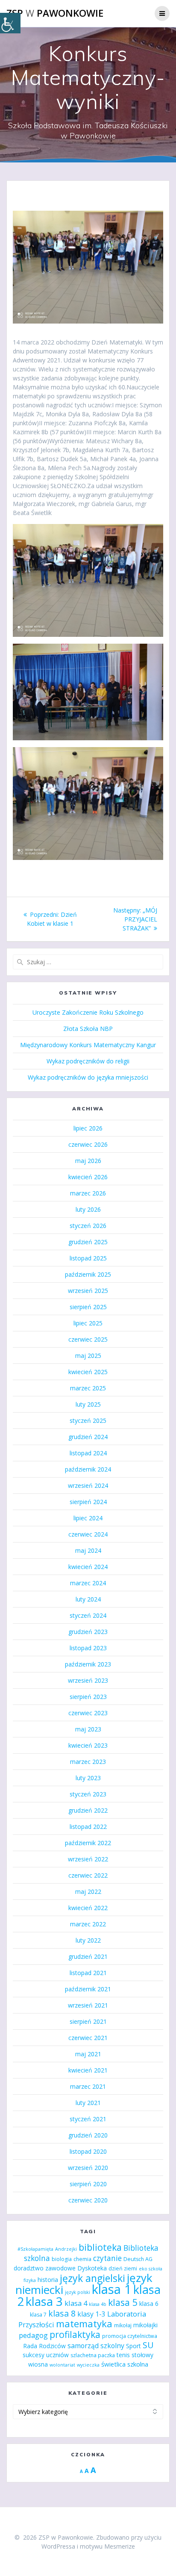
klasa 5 (123, 2302)
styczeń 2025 (88, 1420)
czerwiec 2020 (88, 2200)
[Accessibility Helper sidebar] (10, 23)
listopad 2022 (88, 1827)
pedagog (33, 2335)
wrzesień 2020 (88, 2168)
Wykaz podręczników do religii (88, 1061)
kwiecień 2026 (88, 1177)
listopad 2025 (88, 1258)
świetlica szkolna (125, 2364)
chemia (82, 2259)
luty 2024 (88, 1599)
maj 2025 (88, 1356)
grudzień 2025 (88, 1242)
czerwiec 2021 (88, 2038)
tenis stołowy (135, 2355)
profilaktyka (75, 2334)
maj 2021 (88, 2054)
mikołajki (145, 2325)
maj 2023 (88, 1729)
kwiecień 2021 (88, 2070)
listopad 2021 (88, 1973)
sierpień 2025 (88, 1307)
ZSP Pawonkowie (55, 13)
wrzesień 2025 (88, 1291)
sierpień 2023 (88, 1697)
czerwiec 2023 (88, 1713)
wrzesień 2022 (88, 1859)
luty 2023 (88, 1778)
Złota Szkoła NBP (88, 1029)
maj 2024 (88, 1550)
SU (148, 2345)
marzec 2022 (88, 1924)
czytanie (107, 2258)
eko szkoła (151, 2269)
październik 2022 (88, 1843)
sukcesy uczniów (46, 2355)
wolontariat (62, 2365)
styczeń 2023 (88, 1794)
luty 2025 (88, 1404)
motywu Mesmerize (107, 2546)
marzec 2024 (88, 1583)
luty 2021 (88, 2103)
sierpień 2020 (88, 2184)
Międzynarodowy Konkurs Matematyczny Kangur (88, 1045)
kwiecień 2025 (88, 1372)
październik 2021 (88, 1989)
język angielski (92, 2278)
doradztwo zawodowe (45, 2268)
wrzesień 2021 (88, 2005)
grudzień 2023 (88, 1632)
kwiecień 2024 (88, 1567)
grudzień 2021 (88, 1956)
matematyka (84, 2323)
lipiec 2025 (88, 1323)
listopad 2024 (88, 1453)
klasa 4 (76, 2303)
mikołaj (123, 2325)
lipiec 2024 (88, 1518)
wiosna (38, 2364)
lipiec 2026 (88, 1128)
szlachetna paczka (93, 2355)
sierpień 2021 (88, 2021)
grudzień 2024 (88, 1437)
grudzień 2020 (88, 2135)
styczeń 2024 (88, 1615)
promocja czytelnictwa (130, 2336)
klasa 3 (44, 2301)
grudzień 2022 (88, 1810)
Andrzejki (66, 2249)
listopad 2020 (88, 2151)
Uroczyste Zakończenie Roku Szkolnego (88, 1012)
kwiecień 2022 (88, 1908)
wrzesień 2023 (88, 1680)
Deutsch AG (138, 2259)
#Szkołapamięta (35, 2249)
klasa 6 (149, 2304)
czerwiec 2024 (88, 1534)
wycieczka (88, 2365)
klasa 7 (38, 2315)
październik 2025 (88, 1274)
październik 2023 (88, 1664)
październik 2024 (88, 1469)
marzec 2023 (88, 1762)
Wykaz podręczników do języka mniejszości (88, 1077)
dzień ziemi (123, 2268)
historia (48, 2280)
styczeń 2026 (88, 1226)
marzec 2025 (88, 1388)
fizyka (30, 2280)
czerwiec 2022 (88, 1875)
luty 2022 (88, 1940)
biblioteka (100, 2247)
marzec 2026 (88, 1193)
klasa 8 (62, 2313)
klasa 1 (112, 2289)
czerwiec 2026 (88, 1144)
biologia (62, 2259)
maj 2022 (88, 1892)
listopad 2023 (88, 1648)
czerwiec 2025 (88, 1339)
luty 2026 (88, 1209)
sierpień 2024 (88, 1502)
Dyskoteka (92, 2268)
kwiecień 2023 (88, 1745)
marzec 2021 (88, 2086)
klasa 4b (98, 2304)
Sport (133, 2346)
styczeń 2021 (88, 2119)
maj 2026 (88, 1161)
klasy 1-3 (91, 2314)
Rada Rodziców (44, 2346)
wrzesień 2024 (88, 1485)
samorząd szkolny (96, 2346)
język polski (78, 2292)
